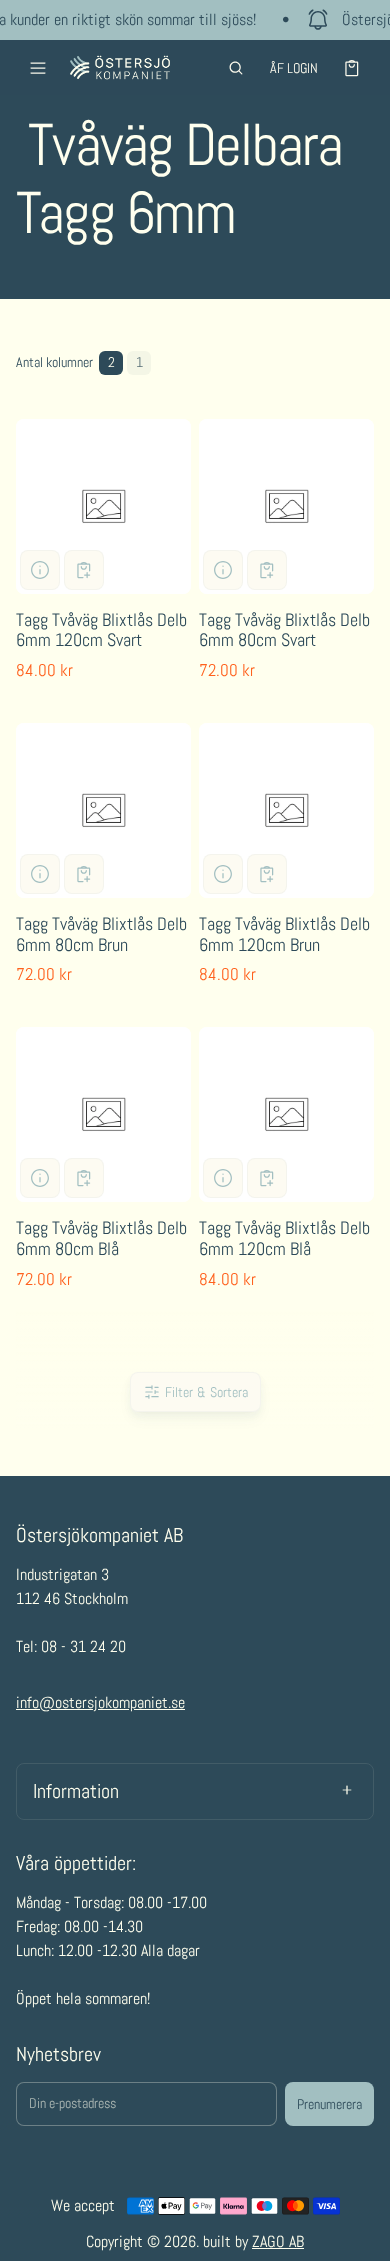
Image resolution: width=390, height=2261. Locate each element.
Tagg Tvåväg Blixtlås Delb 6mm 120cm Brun (284, 934)
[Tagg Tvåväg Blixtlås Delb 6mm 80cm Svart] (286, 506)
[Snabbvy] (40, 570)
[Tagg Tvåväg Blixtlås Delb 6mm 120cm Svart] (103, 506)
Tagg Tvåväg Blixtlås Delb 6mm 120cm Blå (284, 1238)
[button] (236, 68)
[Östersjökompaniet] (120, 67)
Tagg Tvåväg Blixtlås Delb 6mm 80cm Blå (101, 1238)
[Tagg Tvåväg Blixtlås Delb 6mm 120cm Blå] (286, 1114)
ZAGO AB (278, 2241)
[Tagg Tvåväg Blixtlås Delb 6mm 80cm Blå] (103, 1114)
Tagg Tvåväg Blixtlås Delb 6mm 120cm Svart (101, 630)
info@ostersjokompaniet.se (100, 1702)
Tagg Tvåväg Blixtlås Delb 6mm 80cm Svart (284, 630)
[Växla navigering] (38, 68)
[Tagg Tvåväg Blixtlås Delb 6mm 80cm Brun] (103, 810)
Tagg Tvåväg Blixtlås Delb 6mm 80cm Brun (101, 934)
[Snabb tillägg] (84, 570)
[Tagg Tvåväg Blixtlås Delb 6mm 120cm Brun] (286, 810)
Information (76, 1791)
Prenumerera (329, 2104)
